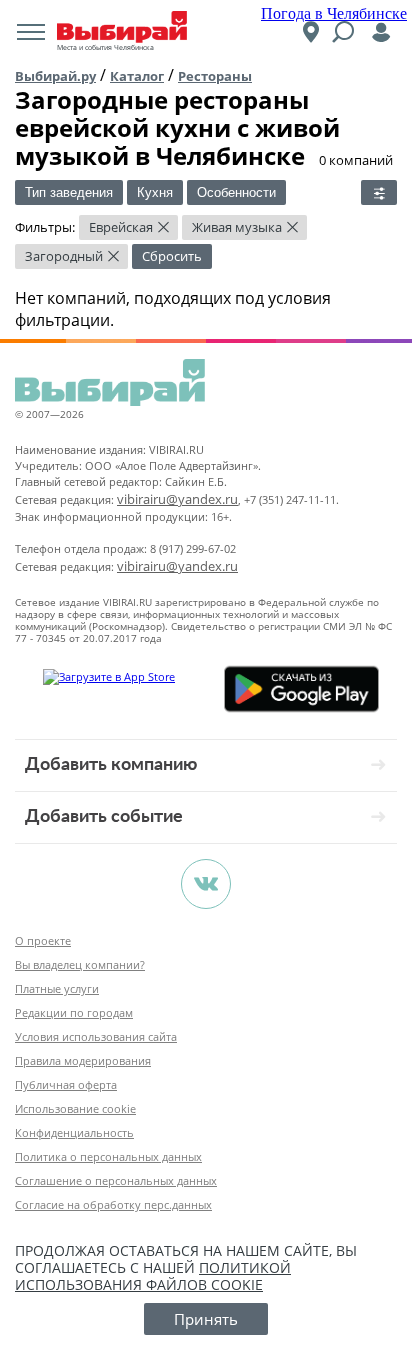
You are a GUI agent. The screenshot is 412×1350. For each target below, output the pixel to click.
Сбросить (172, 256)
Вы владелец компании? (80, 964)
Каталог (137, 76)
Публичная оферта (66, 1084)
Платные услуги (57, 988)
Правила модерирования (83, 1060)
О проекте (43, 940)
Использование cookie (75, 1108)
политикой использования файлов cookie (153, 1276)
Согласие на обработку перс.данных (113, 1204)
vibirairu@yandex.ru (177, 499)
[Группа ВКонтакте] (206, 884)
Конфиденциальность (74, 1132)
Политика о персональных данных (108, 1156)
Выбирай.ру (55, 76)
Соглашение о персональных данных (116, 1180)
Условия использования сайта (96, 1036)
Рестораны (215, 76)
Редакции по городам (74, 1012)
